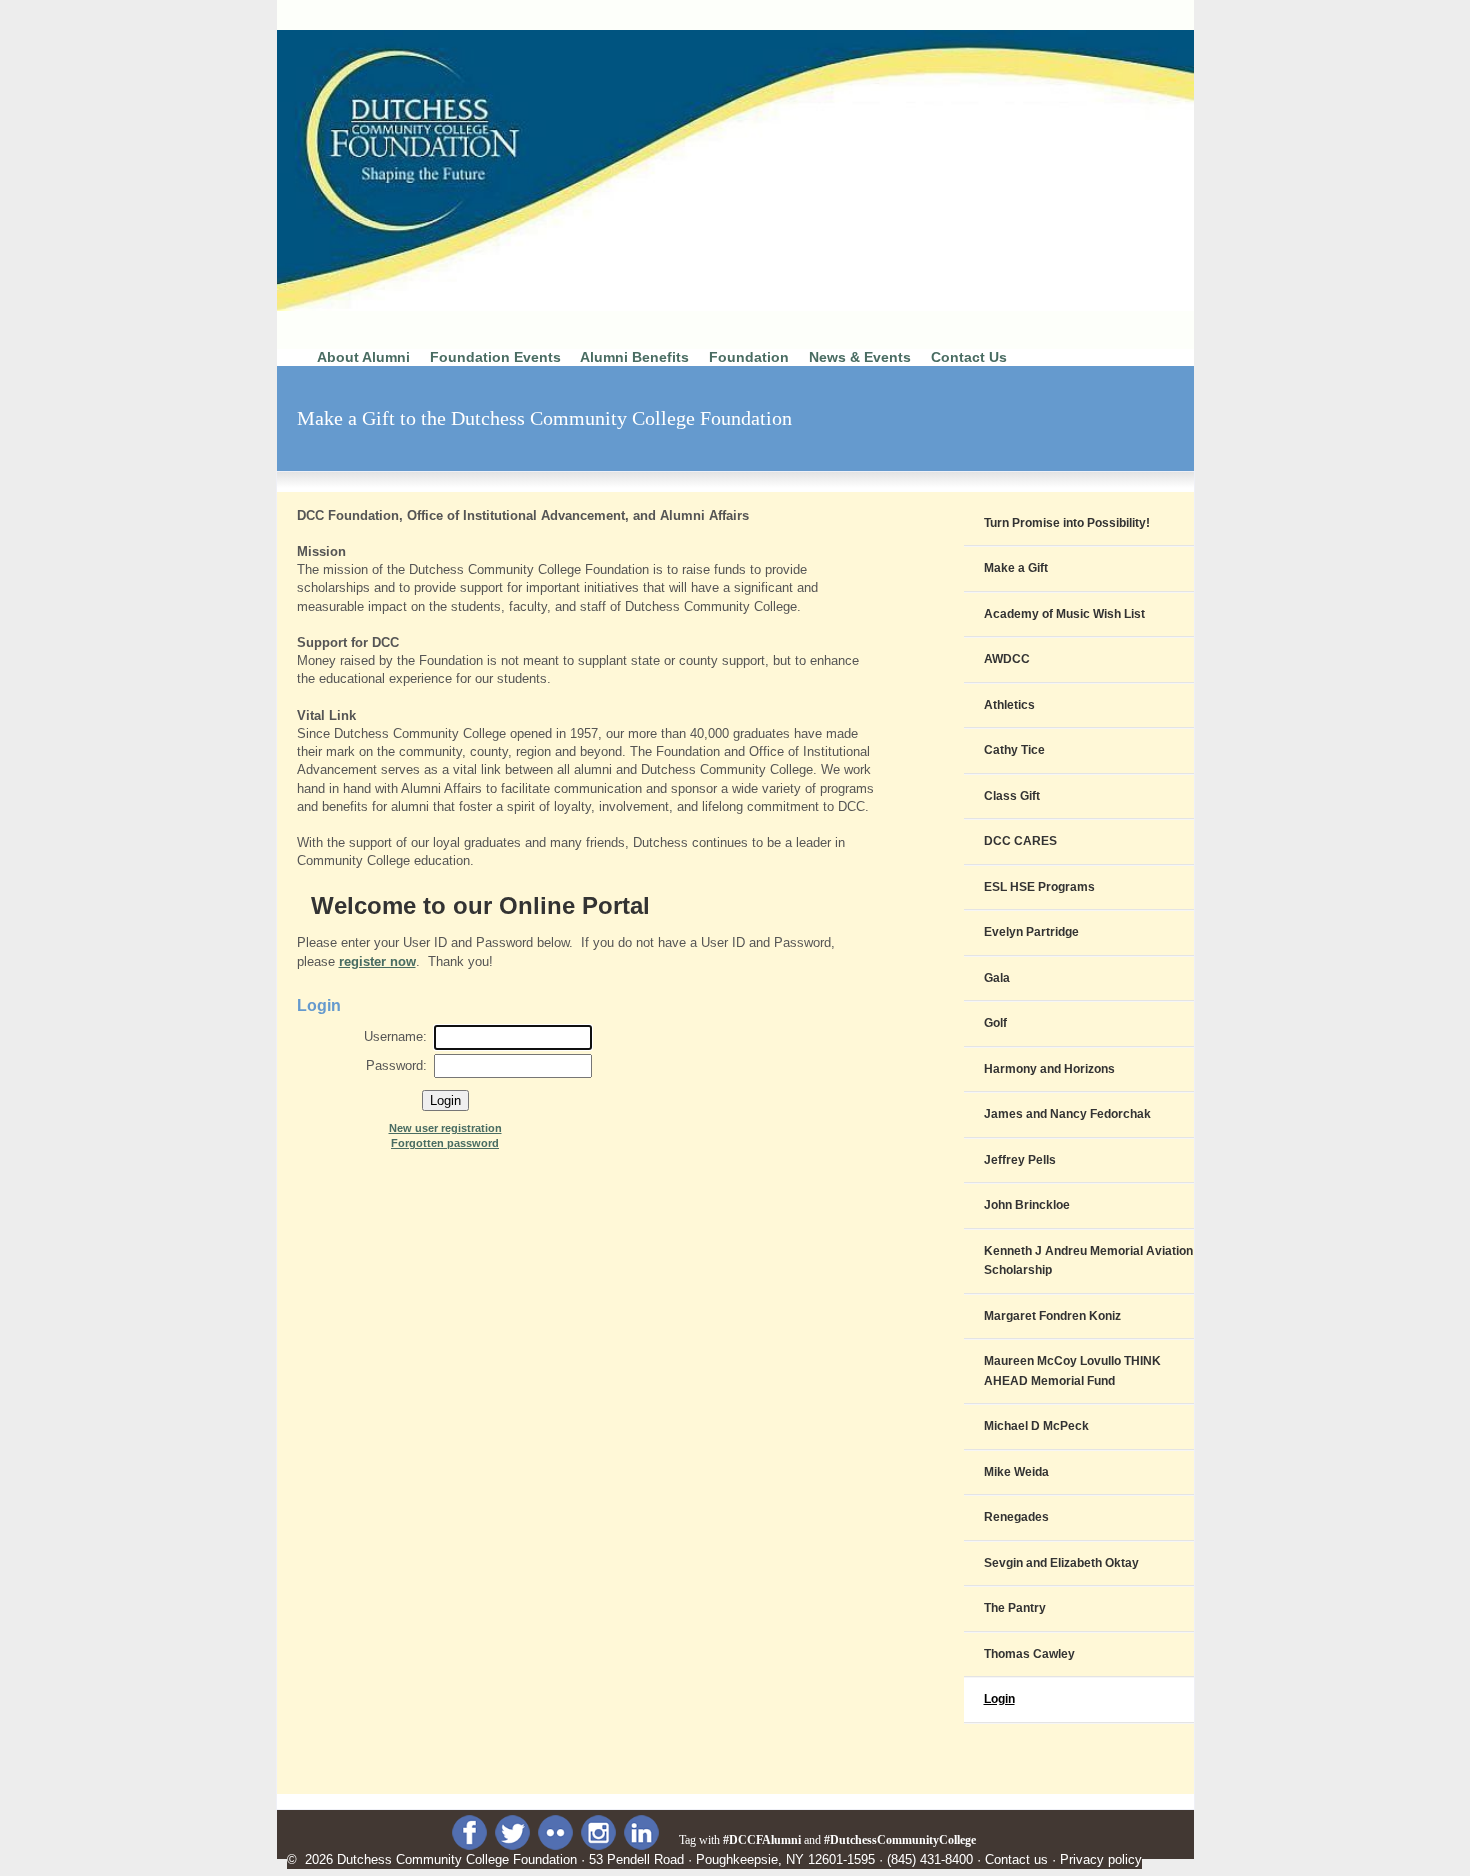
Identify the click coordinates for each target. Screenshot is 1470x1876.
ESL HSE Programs (1039, 887)
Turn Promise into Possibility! (1067, 523)
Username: (395, 1036)
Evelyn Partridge (1031, 932)
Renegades (1016, 1517)
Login (999, 1699)
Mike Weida (1016, 1472)
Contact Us (969, 357)
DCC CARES (1020, 841)
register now (377, 961)
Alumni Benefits (634, 357)
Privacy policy (1101, 1859)
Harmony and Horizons (1049, 1069)
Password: (396, 1065)
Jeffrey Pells (1020, 1160)
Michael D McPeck (1036, 1426)
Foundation (749, 357)
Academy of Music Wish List (1064, 614)
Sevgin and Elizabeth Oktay (1061, 1563)
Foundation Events (495, 357)
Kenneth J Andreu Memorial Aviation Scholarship (1088, 1261)
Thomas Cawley (1029, 1654)
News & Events (860, 357)
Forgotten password (445, 1143)
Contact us (1016, 1859)
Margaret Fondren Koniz (1052, 1316)
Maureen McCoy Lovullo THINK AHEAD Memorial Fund (1072, 1371)
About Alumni (361, 357)
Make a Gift (1016, 568)
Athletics (1009, 705)
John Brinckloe (1027, 1205)
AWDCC (1007, 659)
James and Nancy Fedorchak (1067, 1114)
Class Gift (1012, 796)
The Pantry (1015, 1608)
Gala (997, 978)
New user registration (445, 1128)
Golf (995, 1023)
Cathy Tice (1014, 750)
